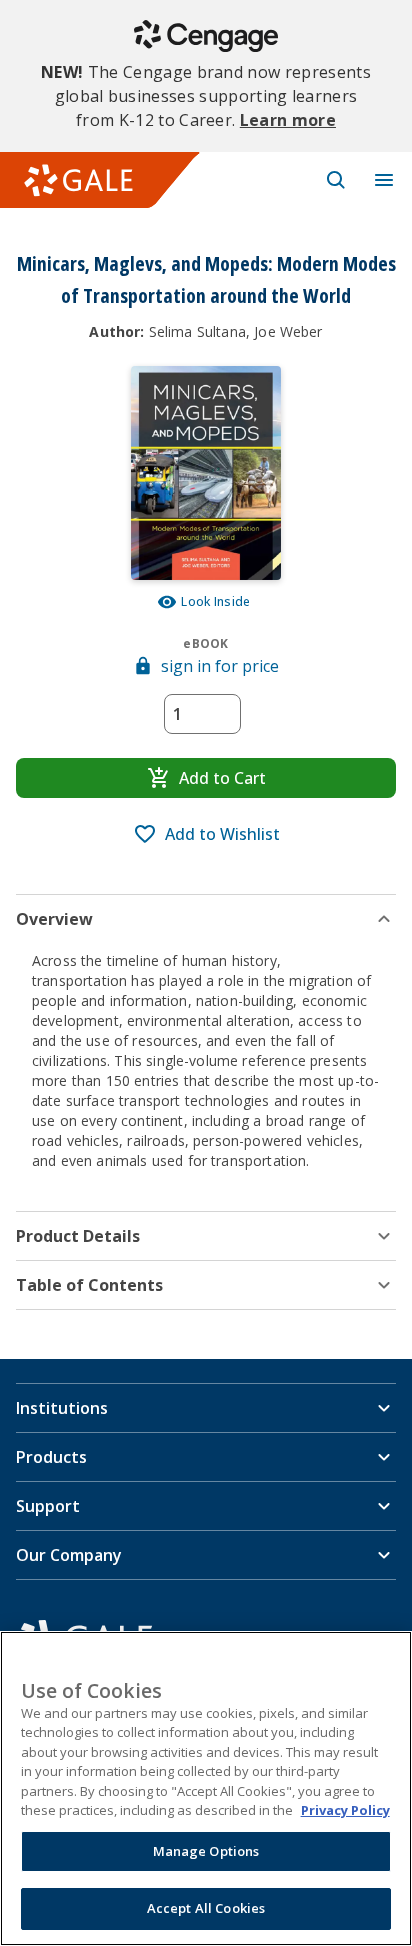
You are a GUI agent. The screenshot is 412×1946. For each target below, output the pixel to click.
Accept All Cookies (206, 1908)
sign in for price (220, 666)
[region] (206, 1788)
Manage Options (206, 1851)
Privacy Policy (345, 1810)
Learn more (288, 120)
